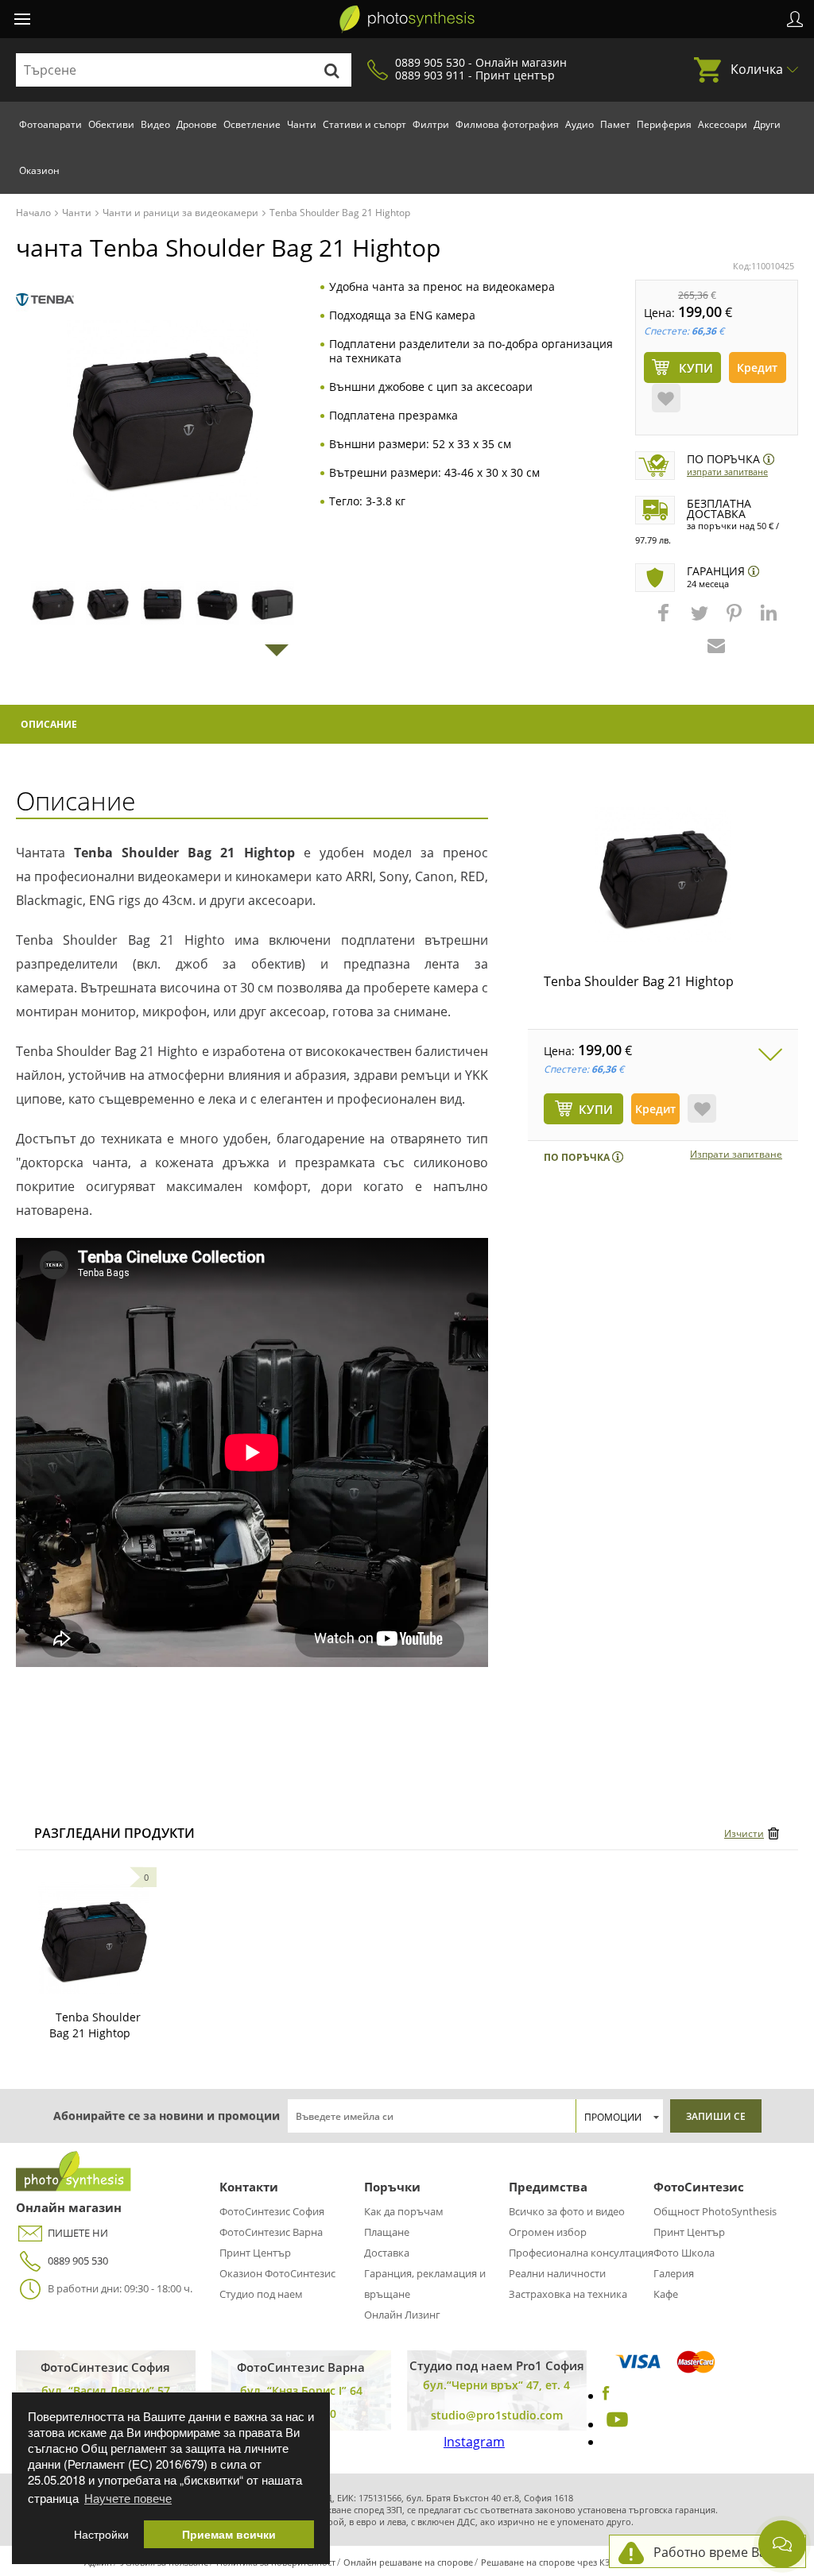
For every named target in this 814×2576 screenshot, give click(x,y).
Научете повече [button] (128, 2498)
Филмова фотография (507, 124)
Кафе (666, 2294)
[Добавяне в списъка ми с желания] (666, 398)
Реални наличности (557, 2273)
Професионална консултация (581, 2253)
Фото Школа (684, 2253)
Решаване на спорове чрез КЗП (548, 2562)
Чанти (302, 124)
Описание (49, 724)
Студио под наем (261, 2294)
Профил (795, 19)
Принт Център (255, 2253)
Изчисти (744, 1833)
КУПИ (596, 1109)
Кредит (757, 367)
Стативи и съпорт (364, 124)
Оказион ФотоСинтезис (277, 2273)
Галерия (674, 2273)
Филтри (431, 124)
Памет (615, 124)
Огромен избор (548, 2232)
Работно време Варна (721, 2552)
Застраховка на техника (568, 2294)
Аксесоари (723, 124)
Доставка (387, 2253)
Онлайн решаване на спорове (408, 2562)
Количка (757, 69)
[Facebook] (606, 2396)
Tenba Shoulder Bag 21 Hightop (639, 981)
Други (767, 124)
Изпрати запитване (727, 472)
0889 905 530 (78, 2261)
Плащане (387, 2232)
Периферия (664, 124)
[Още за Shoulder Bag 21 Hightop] (94, 1938)
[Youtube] (615, 2424)
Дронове (197, 124)
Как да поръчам (404, 2211)
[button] (665, 621)
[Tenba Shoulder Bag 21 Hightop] (663, 875)
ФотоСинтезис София (272, 2211)
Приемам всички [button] (229, 2534)
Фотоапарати (50, 124)
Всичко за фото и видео (567, 2211)
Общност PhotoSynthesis (715, 2211)
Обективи (111, 124)
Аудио (579, 124)
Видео (155, 124)
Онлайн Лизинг (402, 2315)
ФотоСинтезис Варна (271, 2232)
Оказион (39, 170)
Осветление (252, 124)
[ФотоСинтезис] (407, 19)
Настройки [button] (101, 2534)
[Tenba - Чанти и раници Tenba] (45, 300)
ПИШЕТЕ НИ (78, 2233)
